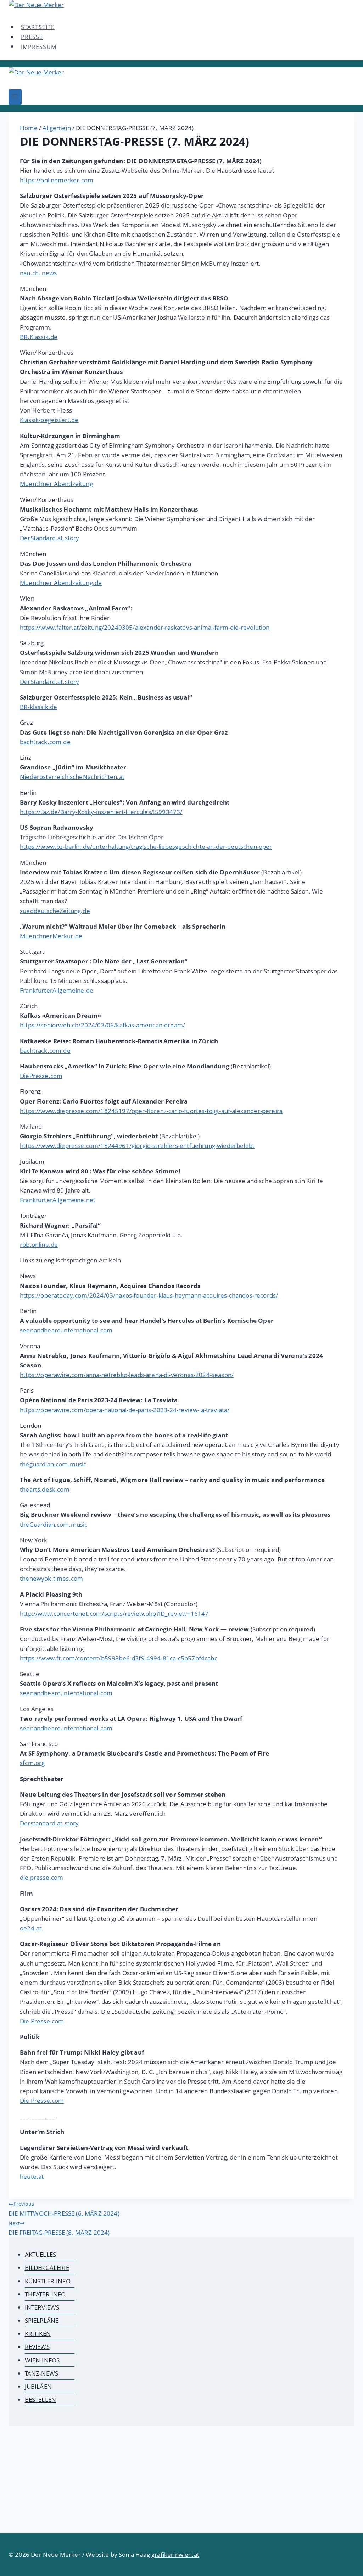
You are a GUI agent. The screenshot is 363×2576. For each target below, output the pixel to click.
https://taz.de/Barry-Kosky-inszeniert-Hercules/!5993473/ (101, 812)
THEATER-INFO (45, 2294)
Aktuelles (41, 2254)
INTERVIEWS (42, 2307)
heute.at (32, 2176)
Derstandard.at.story (49, 1823)
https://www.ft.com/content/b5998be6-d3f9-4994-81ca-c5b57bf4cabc (119, 1658)
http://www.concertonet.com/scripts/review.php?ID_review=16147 (114, 1613)
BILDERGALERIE (47, 2268)
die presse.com (41, 1877)
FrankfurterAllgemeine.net (58, 1200)
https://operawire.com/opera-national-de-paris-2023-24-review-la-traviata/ (125, 1410)
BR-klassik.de (38, 707)
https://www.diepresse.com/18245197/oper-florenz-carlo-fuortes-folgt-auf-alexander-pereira (151, 1111)
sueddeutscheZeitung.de (55, 911)
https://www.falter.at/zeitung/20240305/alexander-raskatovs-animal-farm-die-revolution (145, 627)
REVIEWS (37, 2347)
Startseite (38, 27)
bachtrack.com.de (45, 742)
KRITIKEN (38, 2334)
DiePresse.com (41, 1076)
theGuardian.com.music (54, 1524)
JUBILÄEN (38, 2386)
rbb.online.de (39, 1245)
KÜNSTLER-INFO (48, 2281)
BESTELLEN (41, 2400)
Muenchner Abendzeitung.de (61, 583)
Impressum (39, 46)
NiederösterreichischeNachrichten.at (72, 777)
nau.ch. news (38, 273)
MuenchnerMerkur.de (51, 936)
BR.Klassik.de (39, 337)
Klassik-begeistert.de (49, 420)
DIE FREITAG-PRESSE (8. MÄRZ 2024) (59, 2228)
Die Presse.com (42, 2021)
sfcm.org (32, 1763)
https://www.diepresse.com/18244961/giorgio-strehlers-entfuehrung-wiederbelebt (137, 1146)
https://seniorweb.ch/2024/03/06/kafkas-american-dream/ (102, 1025)
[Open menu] (15, 97)
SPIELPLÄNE (42, 2320)
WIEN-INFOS (42, 2360)
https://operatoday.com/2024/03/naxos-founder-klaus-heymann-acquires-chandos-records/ (149, 1295)
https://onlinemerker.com (57, 180)
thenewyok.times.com (51, 1578)
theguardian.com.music (53, 1464)
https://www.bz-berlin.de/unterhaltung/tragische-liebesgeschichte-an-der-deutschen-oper (146, 847)
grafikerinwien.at (175, 2555)
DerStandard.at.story (49, 538)
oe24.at (31, 1928)
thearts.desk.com (45, 1489)
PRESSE (32, 37)
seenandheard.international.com (66, 1330)
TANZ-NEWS (42, 2373)
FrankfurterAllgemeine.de (57, 990)
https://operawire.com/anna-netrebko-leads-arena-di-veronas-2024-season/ (127, 1375)
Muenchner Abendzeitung (56, 484)
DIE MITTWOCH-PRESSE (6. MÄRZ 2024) (64, 2209)
